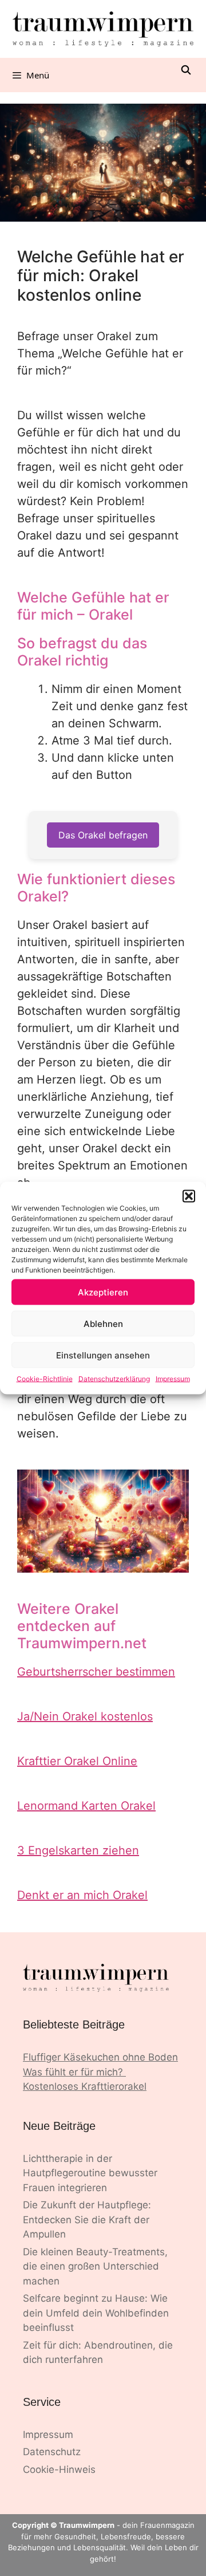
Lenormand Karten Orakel (86, 1806)
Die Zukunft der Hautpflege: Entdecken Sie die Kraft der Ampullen (87, 2219)
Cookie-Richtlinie (45, 1379)
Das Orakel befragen (103, 835)
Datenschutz (52, 2452)
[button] (189, 1196)
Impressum (173, 1379)
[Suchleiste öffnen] (186, 70)
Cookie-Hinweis (59, 2469)
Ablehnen (103, 1323)
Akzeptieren (103, 1292)
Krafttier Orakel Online (77, 1761)
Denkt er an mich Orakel (82, 1895)
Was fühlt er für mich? (74, 2072)
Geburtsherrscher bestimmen (96, 1672)
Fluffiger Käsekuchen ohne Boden (100, 2057)
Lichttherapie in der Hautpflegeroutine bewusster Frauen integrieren (90, 2173)
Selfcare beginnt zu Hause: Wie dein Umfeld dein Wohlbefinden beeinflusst (96, 2313)
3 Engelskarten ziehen (78, 1850)
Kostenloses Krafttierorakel (85, 2086)
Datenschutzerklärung (114, 1379)
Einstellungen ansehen (103, 1355)
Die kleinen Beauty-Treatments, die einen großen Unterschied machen (95, 2266)
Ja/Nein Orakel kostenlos (85, 1716)
